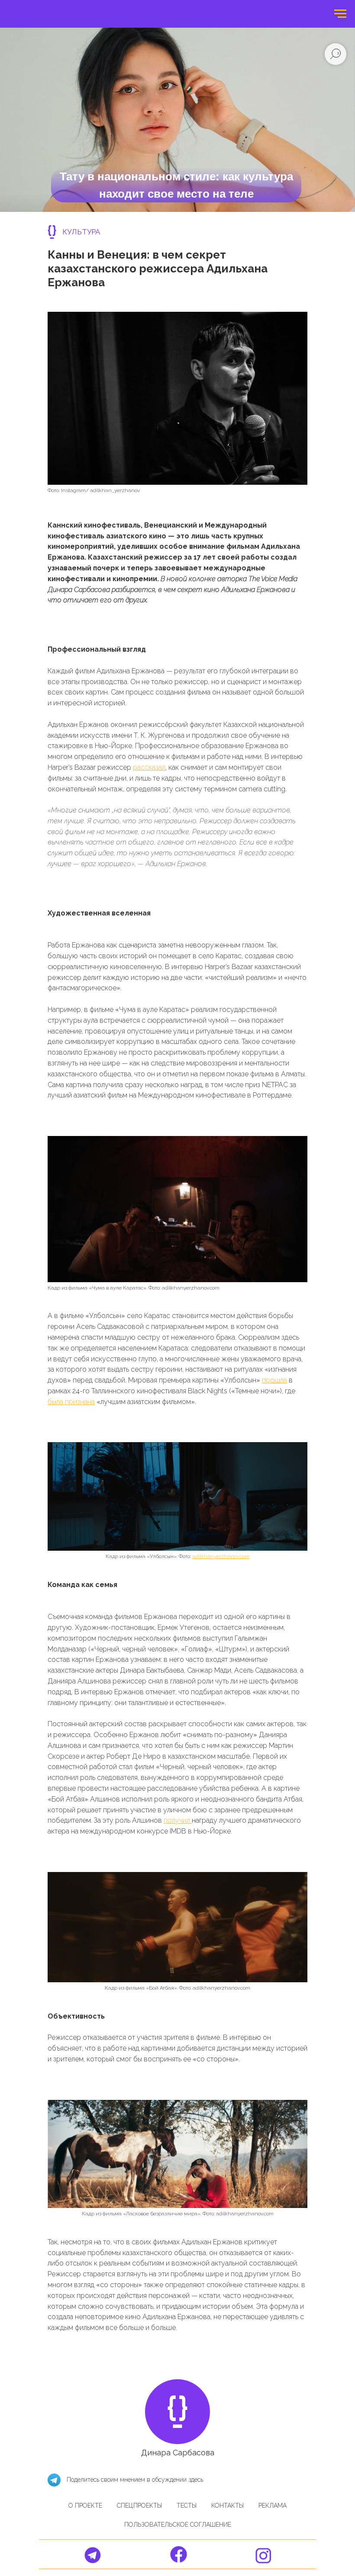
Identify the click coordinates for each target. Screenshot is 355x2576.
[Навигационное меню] (340, 14)
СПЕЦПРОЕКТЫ (139, 2506)
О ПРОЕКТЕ (85, 2506)
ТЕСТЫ (187, 2506)
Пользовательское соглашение (178, 2525)
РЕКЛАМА (273, 2506)
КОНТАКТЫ (228, 2506)
